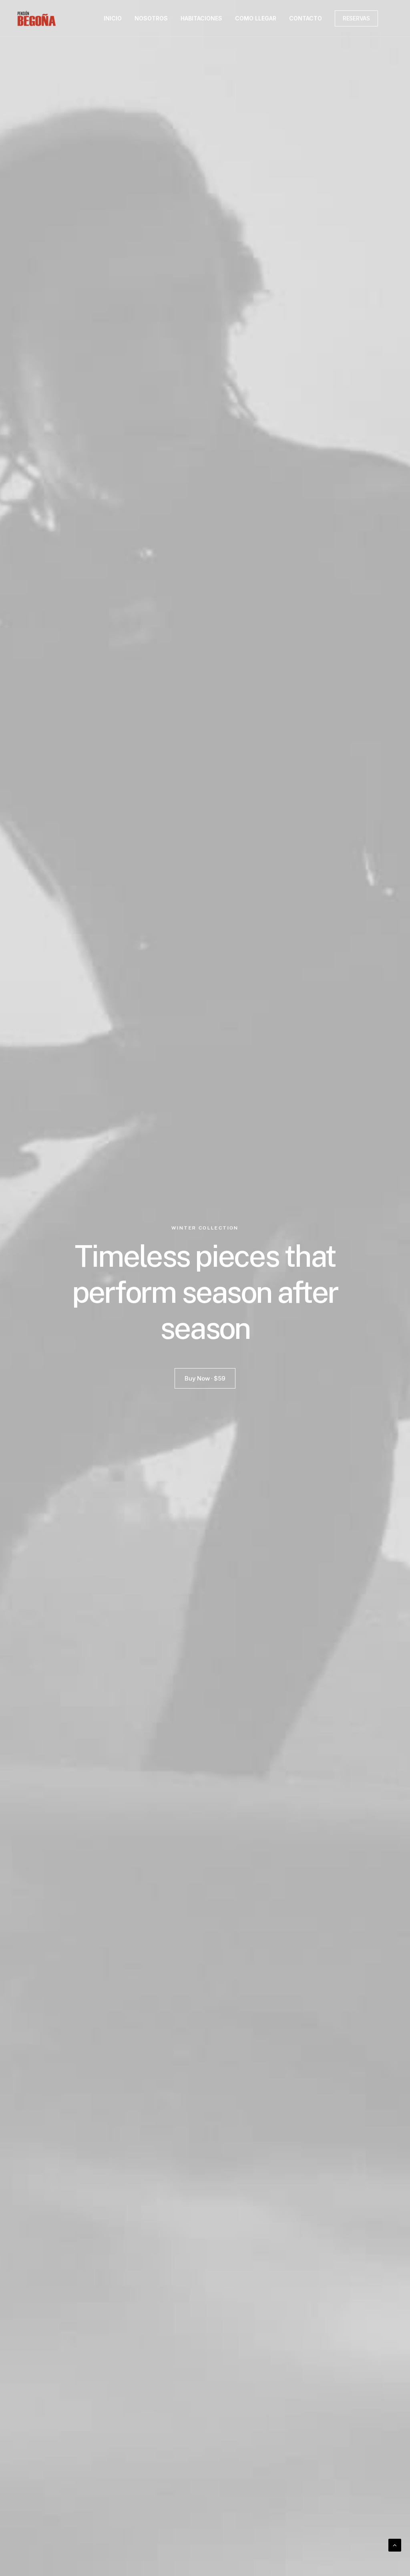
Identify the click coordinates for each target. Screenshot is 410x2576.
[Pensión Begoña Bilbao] (37, 18)
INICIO (113, 18)
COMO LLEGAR (256, 18)
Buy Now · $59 (205, 1378)
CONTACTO (305, 18)
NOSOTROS (151, 18)
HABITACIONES (201, 18)
